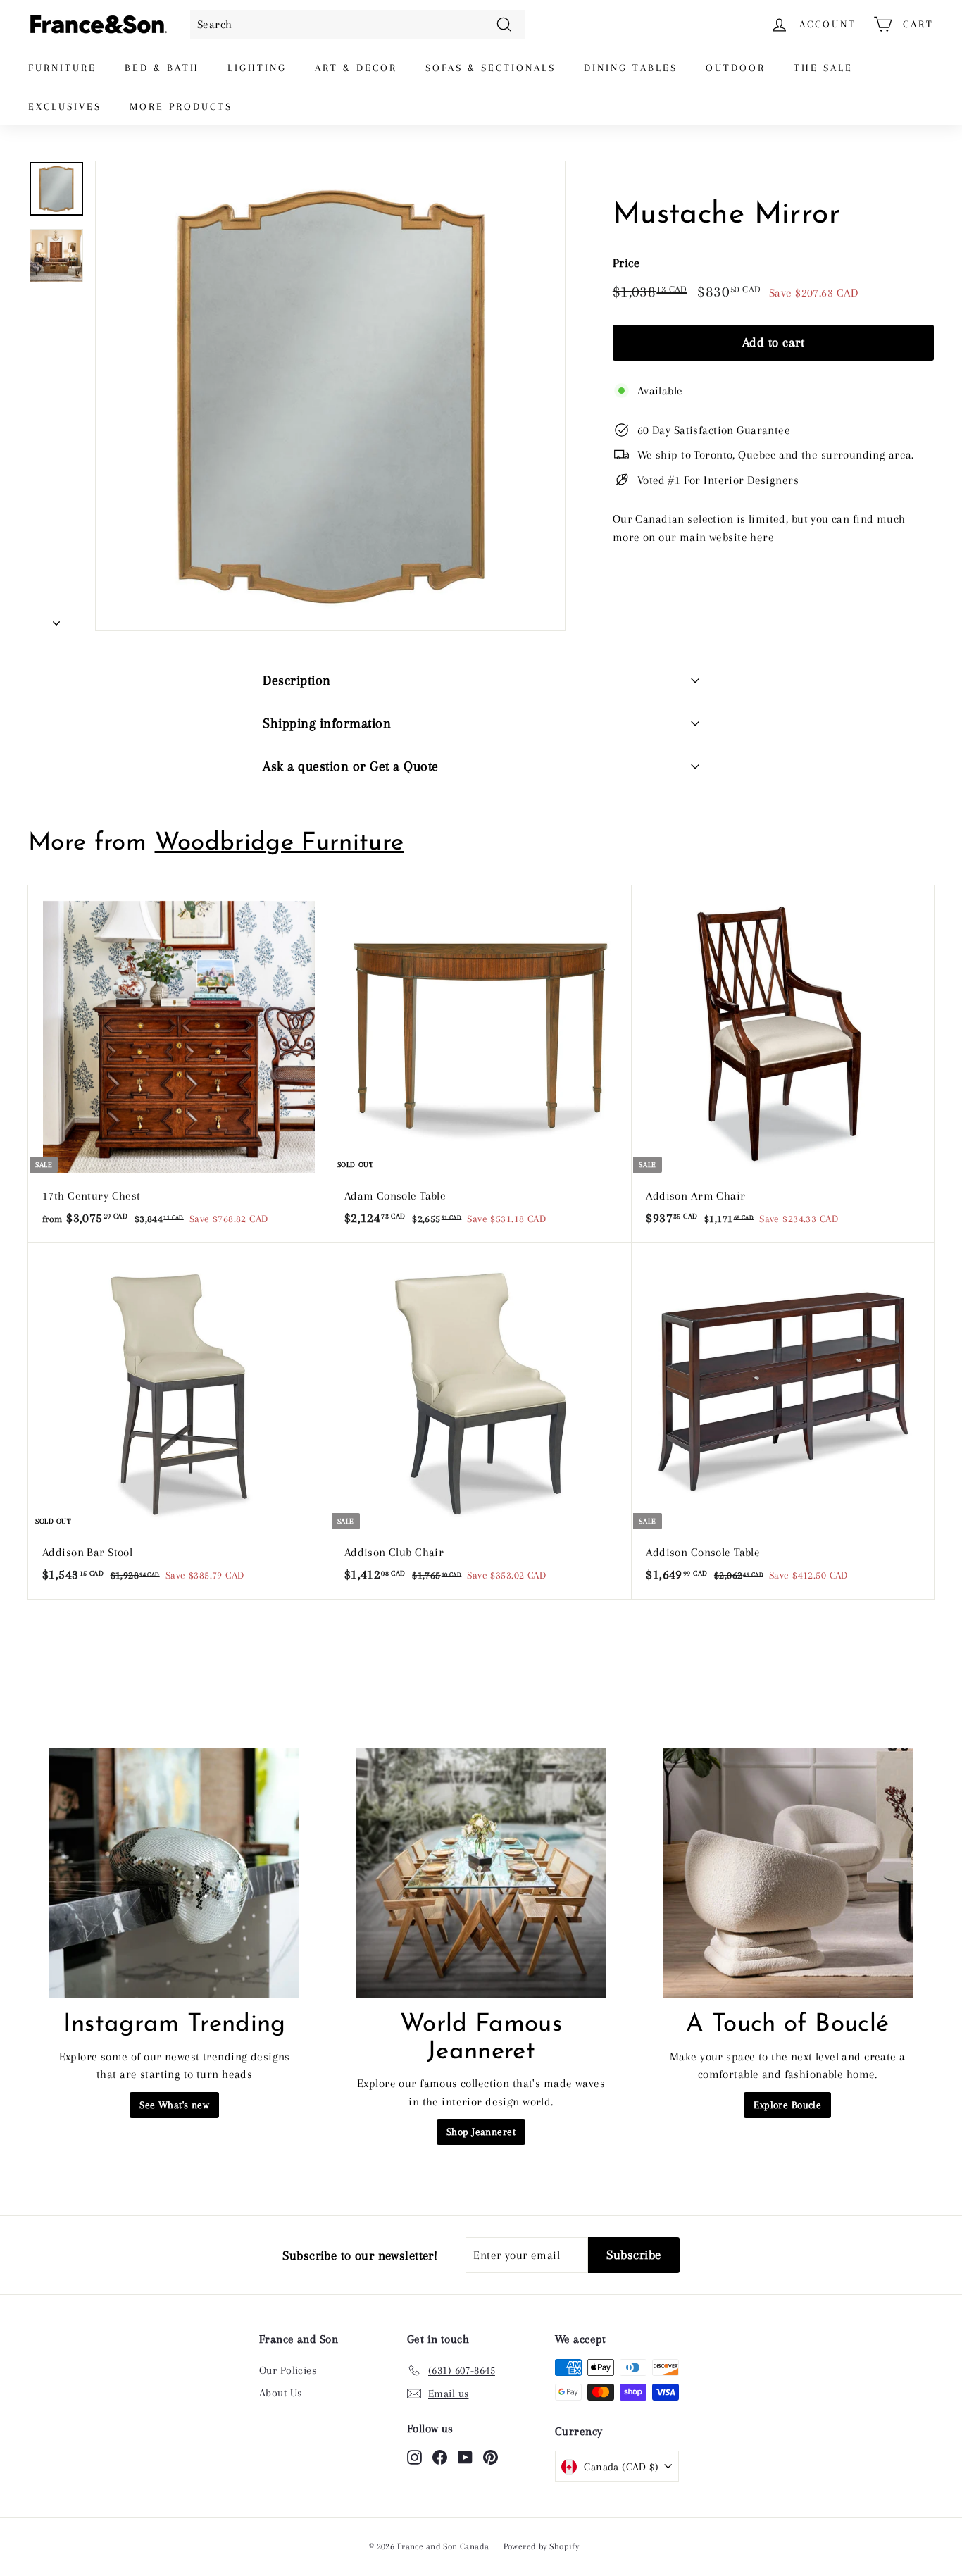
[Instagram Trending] (174, 1873)
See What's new (174, 2105)
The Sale (823, 68)
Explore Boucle (787, 2105)
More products (181, 106)
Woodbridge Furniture (280, 844)
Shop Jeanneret (481, 2132)
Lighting (257, 68)
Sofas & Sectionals (491, 68)
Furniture (62, 68)
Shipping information (327, 723)
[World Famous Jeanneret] (481, 1873)
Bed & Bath (162, 68)
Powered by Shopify (542, 2546)
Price (626, 263)
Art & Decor (356, 68)
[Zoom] (330, 396)
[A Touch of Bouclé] (788, 1873)
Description (297, 680)
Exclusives (65, 106)
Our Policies (288, 2370)
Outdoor (736, 68)
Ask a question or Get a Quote (351, 766)
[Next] (56, 618)
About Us (280, 2393)
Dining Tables (631, 68)
